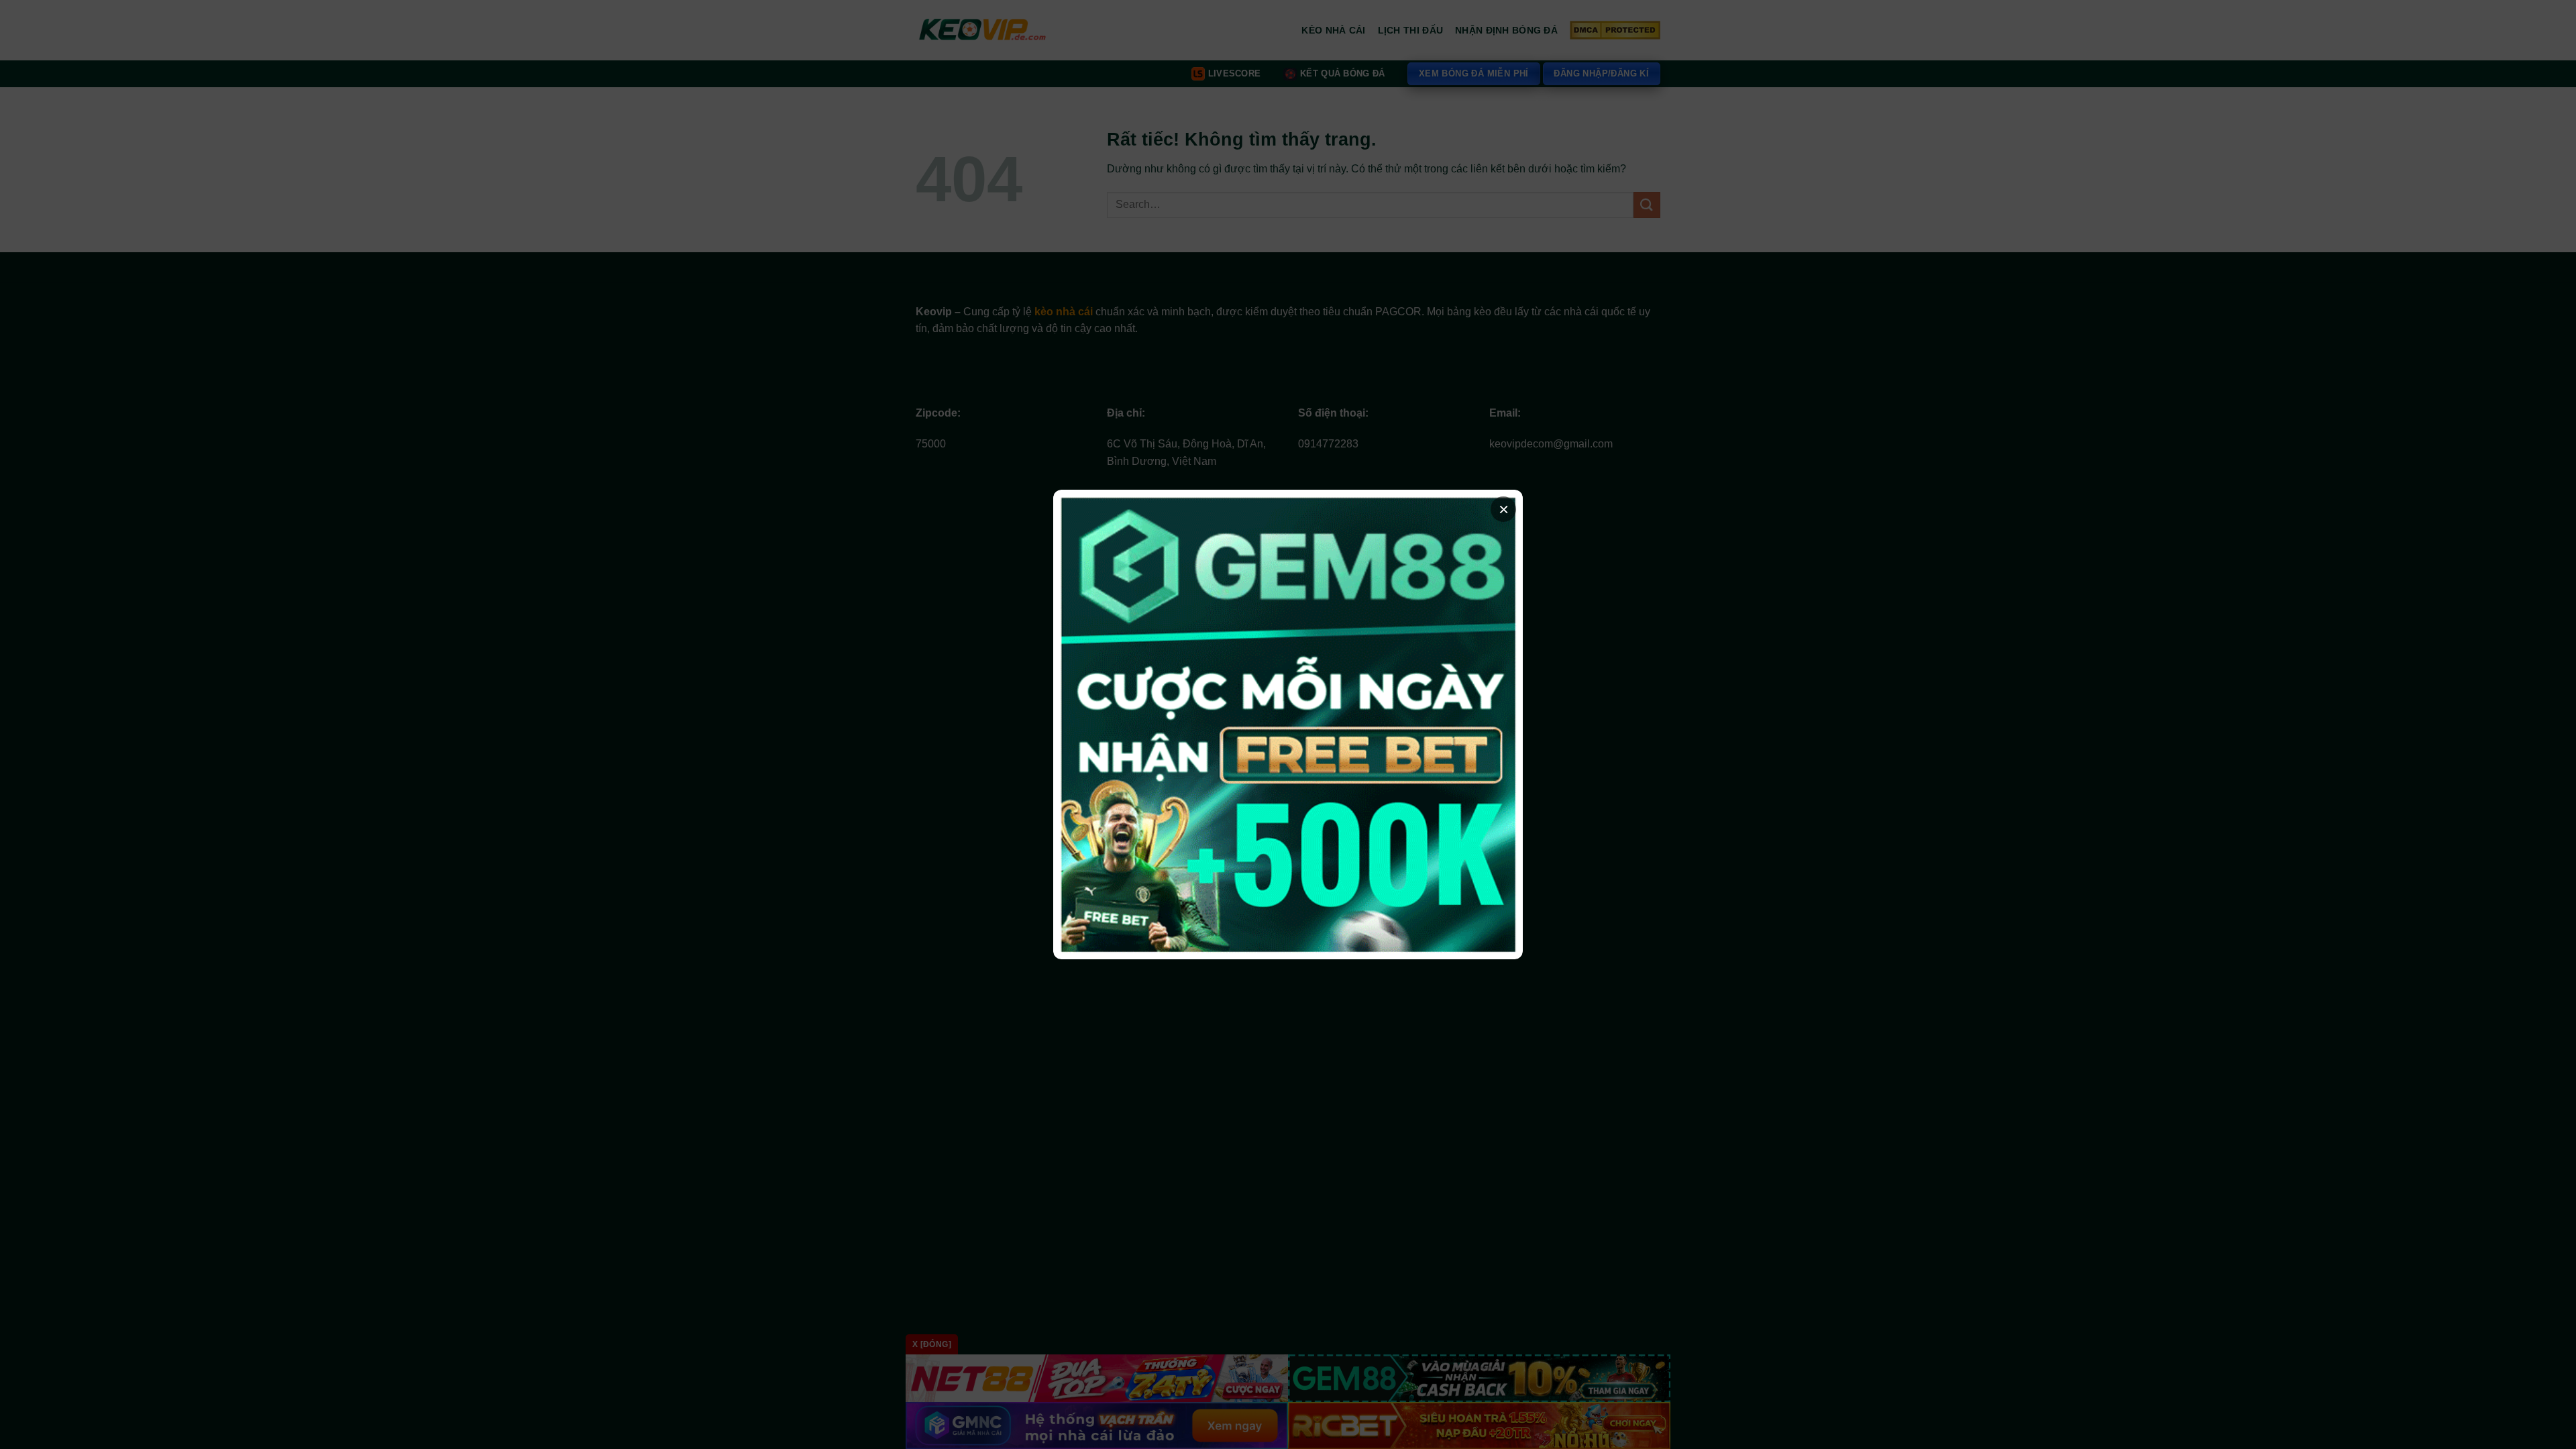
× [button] (1504, 509)
